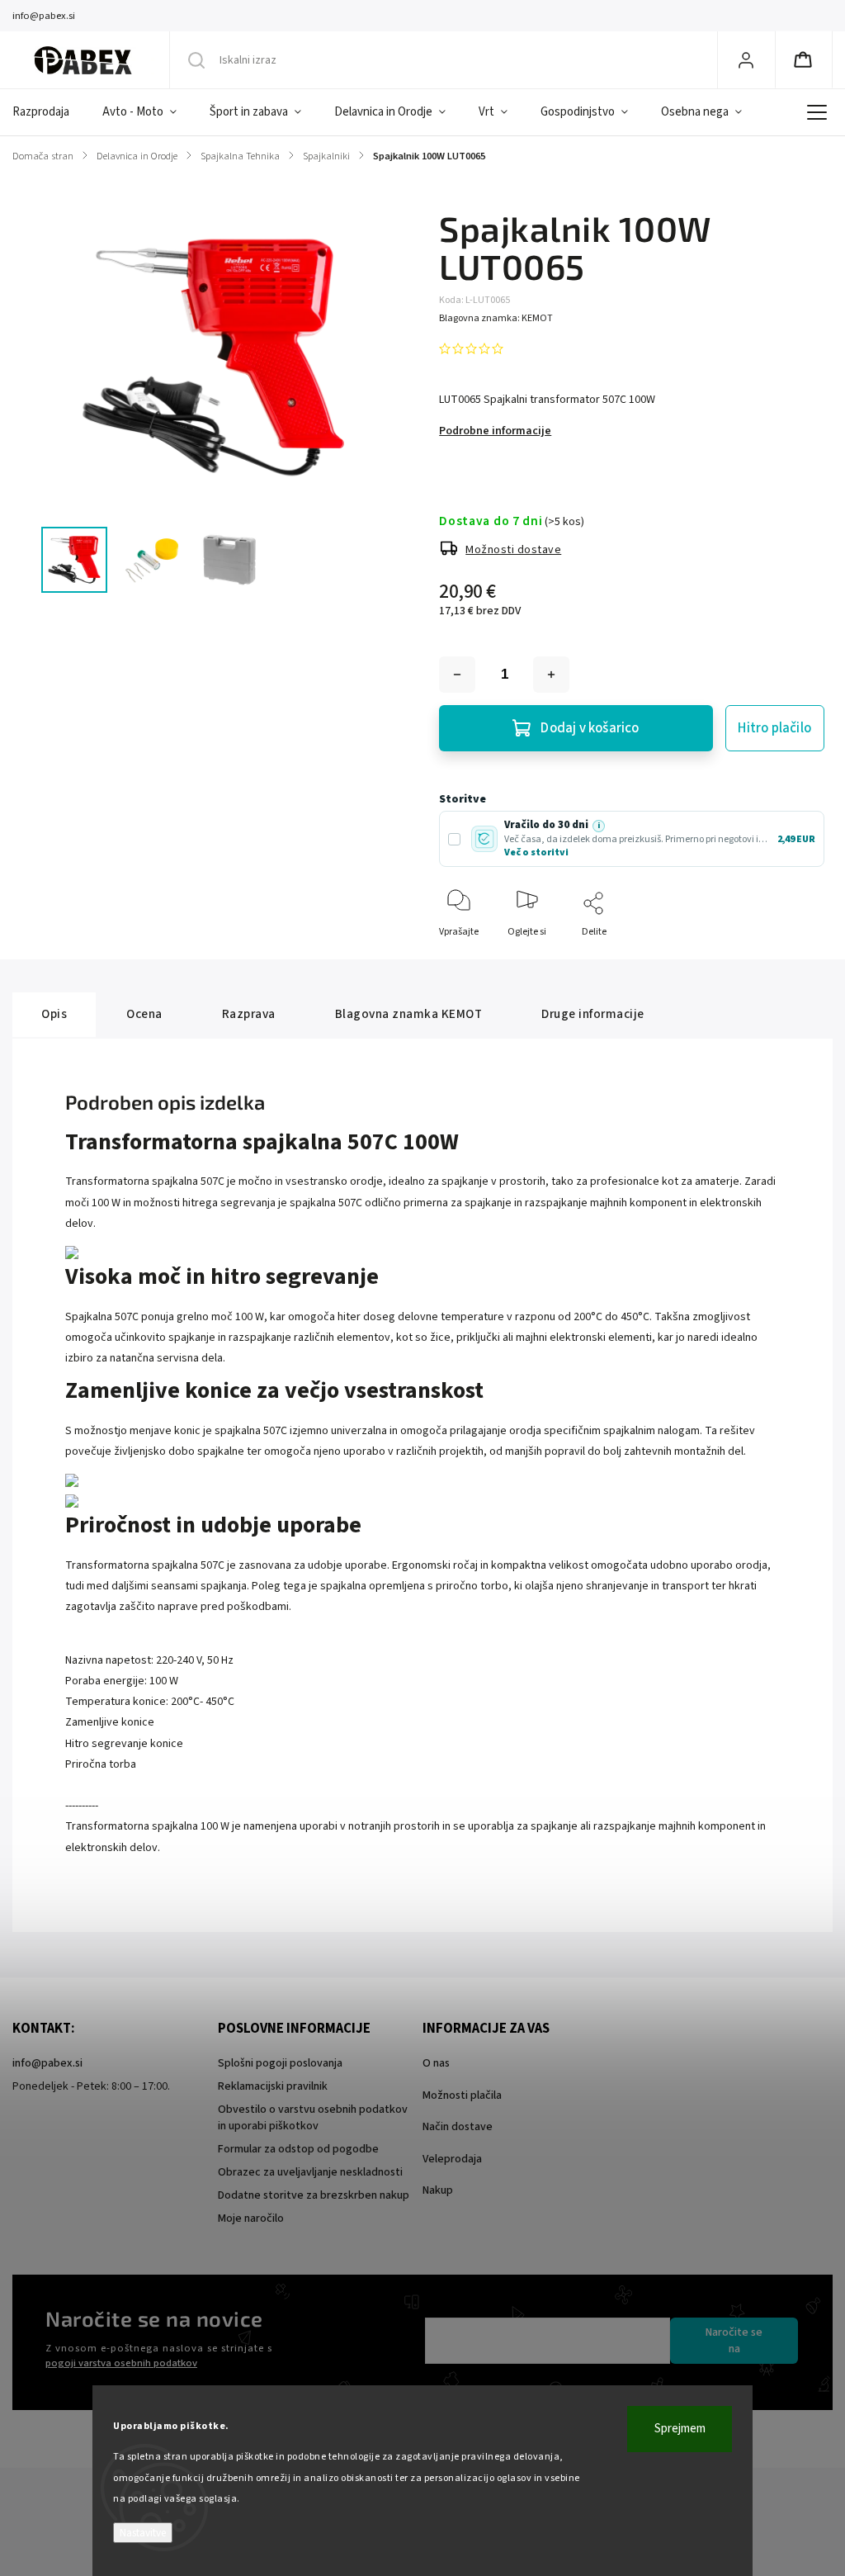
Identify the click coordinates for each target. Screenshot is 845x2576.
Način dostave (458, 2127)
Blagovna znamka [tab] (409, 1014)
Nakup (438, 2190)
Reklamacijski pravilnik (273, 2086)
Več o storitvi (536, 852)
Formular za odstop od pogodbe (298, 2149)
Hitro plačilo (774, 728)
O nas (436, 2063)
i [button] (599, 826)
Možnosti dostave (513, 550)
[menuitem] (49, 112)
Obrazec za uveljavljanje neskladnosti (310, 2172)
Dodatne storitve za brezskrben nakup (314, 2195)
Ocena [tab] (144, 1014)
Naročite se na (734, 2341)
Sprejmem (680, 2429)
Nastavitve (143, 2533)
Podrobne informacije (495, 431)
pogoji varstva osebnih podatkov (121, 2363)
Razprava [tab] (249, 1014)
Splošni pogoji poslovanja (280, 2063)
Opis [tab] (54, 1014)
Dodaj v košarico (590, 728)
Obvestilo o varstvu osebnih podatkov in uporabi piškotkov (313, 2118)
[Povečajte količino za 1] (551, 675)
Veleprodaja (452, 2159)
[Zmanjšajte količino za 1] (457, 675)
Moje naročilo (251, 2218)
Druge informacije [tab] (593, 1014)
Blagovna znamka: (496, 318)
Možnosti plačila (462, 2095)
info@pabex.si (47, 2063)
